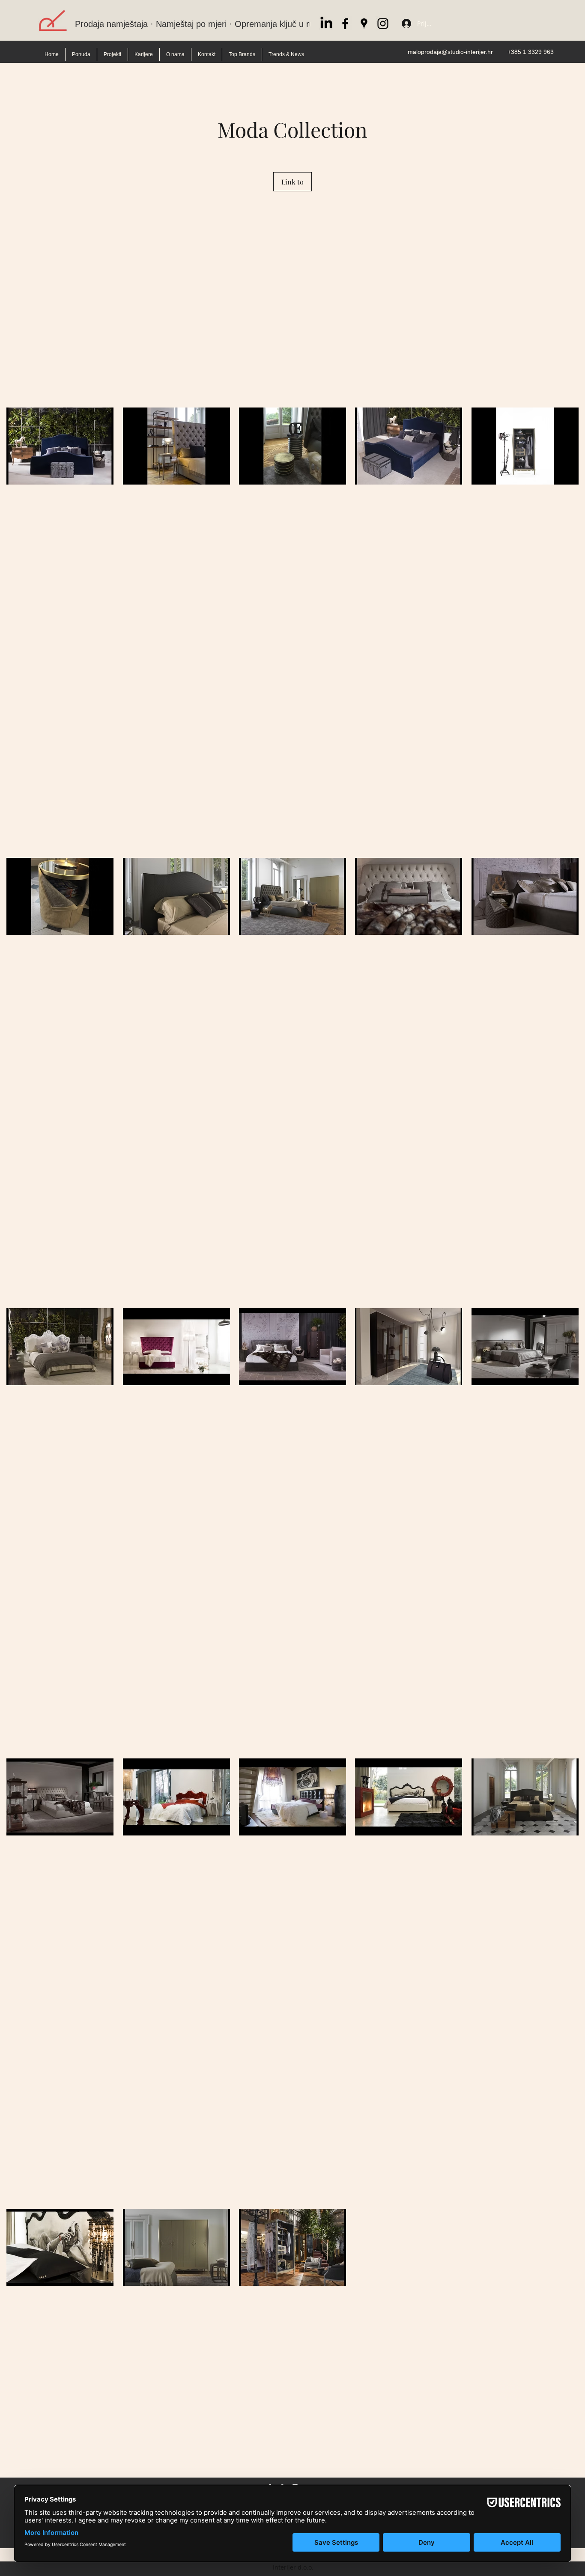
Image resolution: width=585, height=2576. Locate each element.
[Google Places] (364, 24)
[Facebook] (345, 24)
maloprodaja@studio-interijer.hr (450, 52)
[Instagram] (383, 24)
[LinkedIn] (326, 24)
